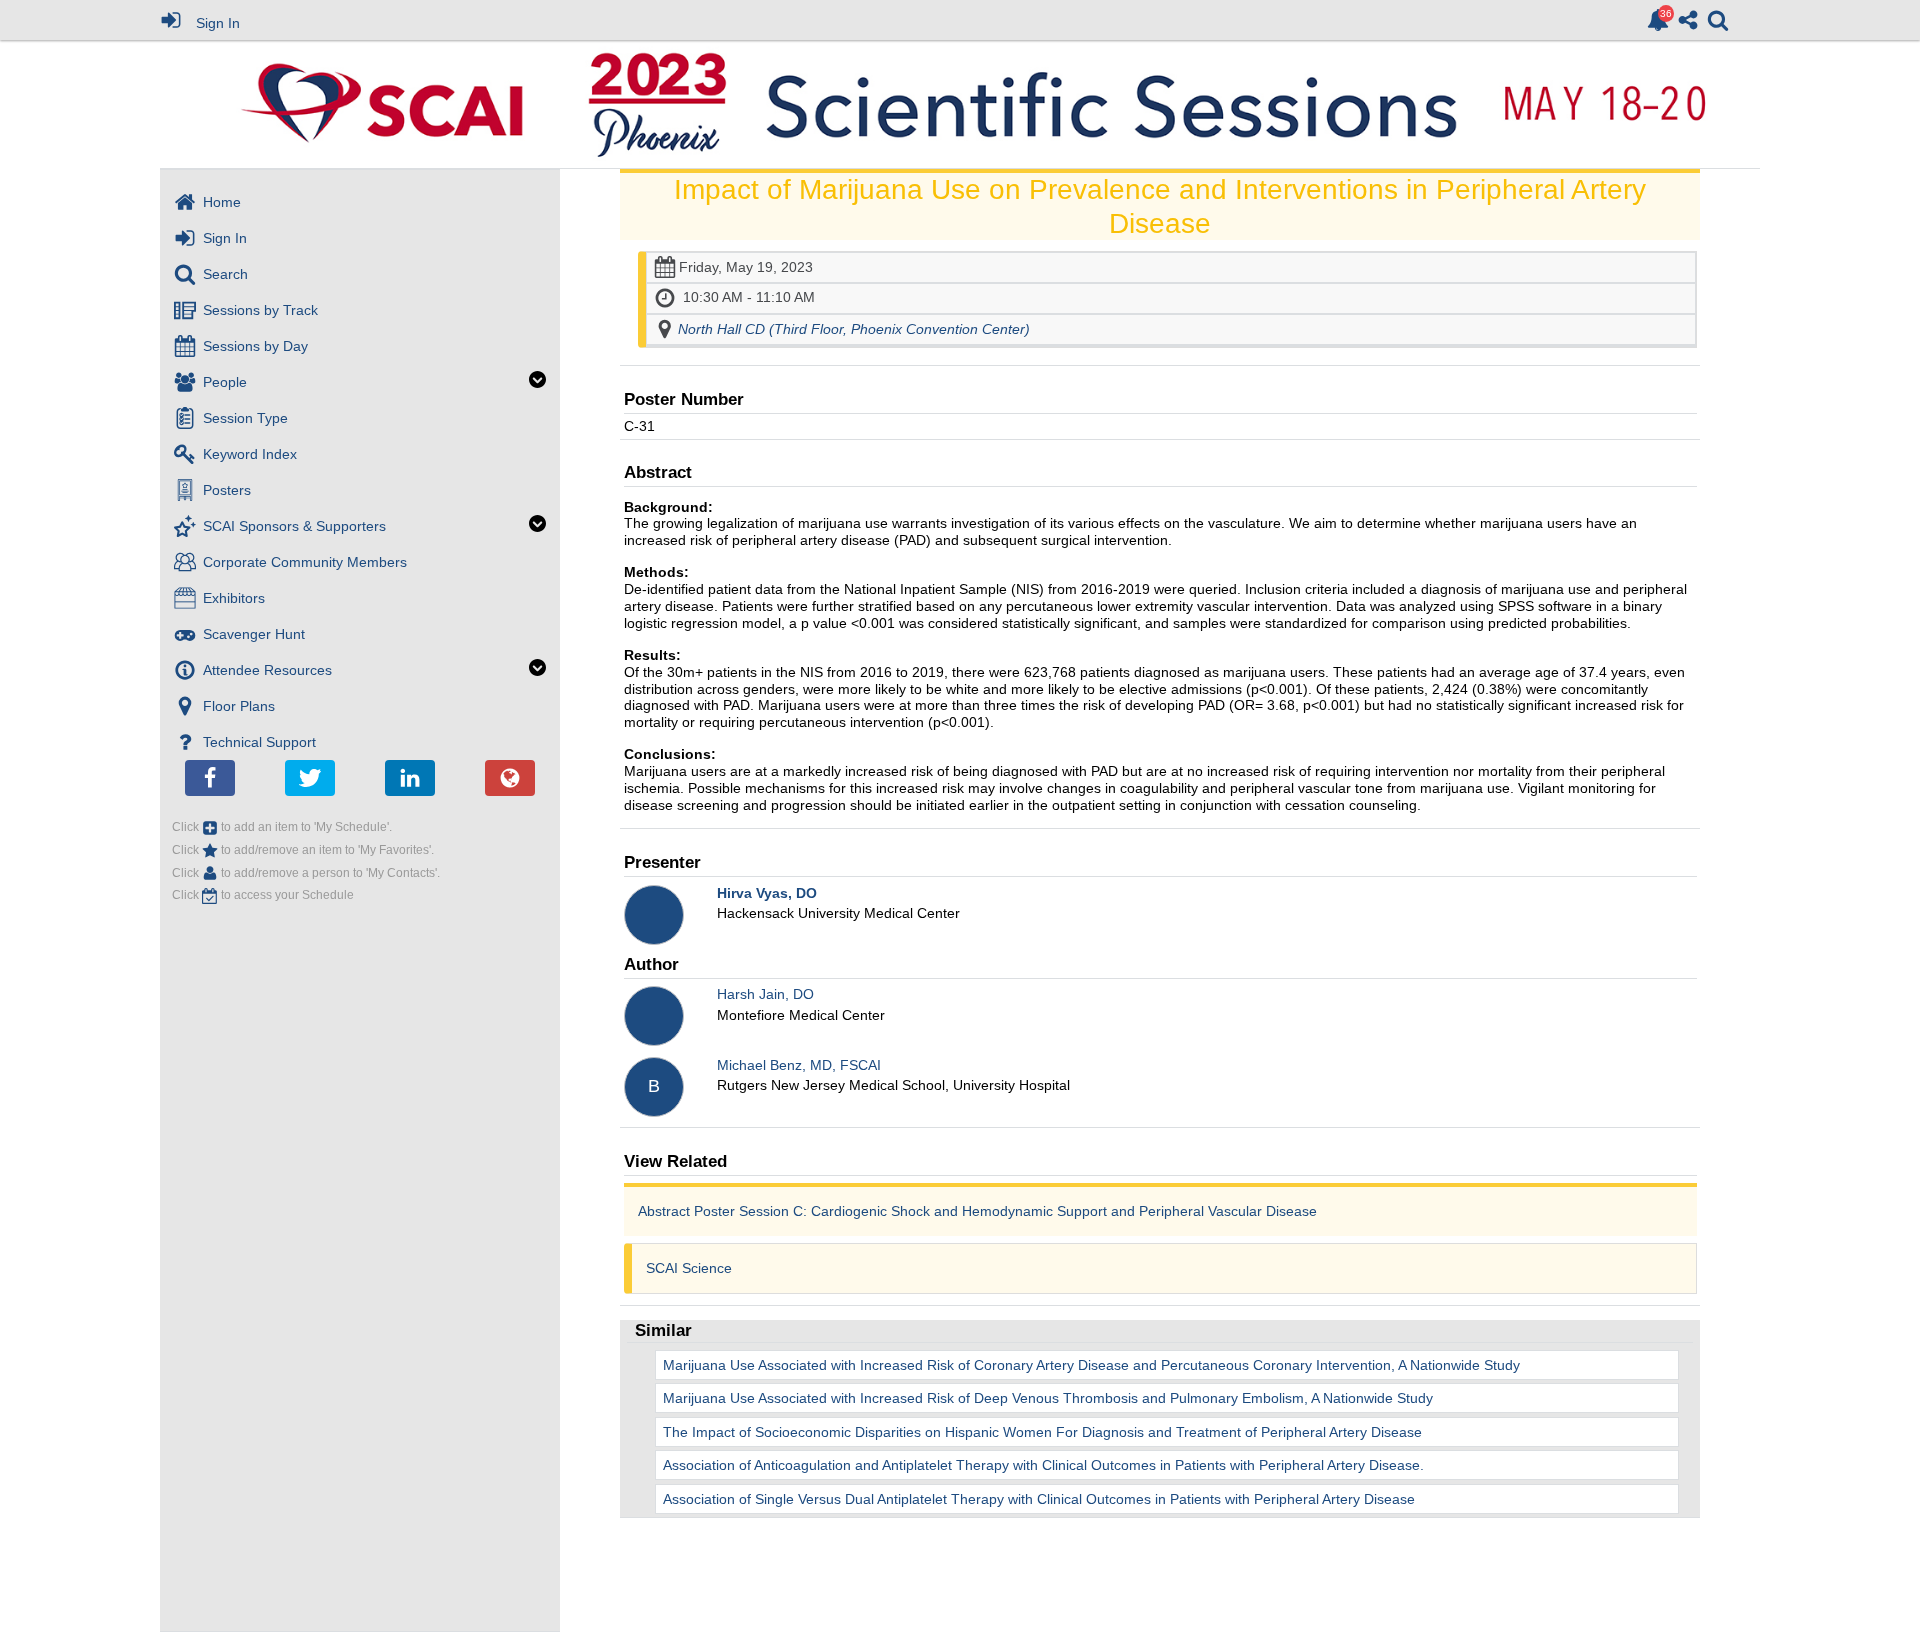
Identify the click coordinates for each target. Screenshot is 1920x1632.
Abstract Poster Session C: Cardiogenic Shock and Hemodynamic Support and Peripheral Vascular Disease (977, 1211)
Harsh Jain (765, 994)
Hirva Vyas (767, 893)
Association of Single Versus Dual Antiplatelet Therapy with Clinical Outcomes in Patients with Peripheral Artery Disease (1039, 1499)
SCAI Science (689, 1268)
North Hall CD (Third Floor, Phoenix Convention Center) (854, 329)
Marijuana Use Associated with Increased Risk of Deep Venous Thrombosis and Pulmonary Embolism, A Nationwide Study (1048, 1398)
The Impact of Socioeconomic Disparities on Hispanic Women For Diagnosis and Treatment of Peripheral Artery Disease (1042, 1432)
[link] (1658, 20)
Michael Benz (799, 1065)
